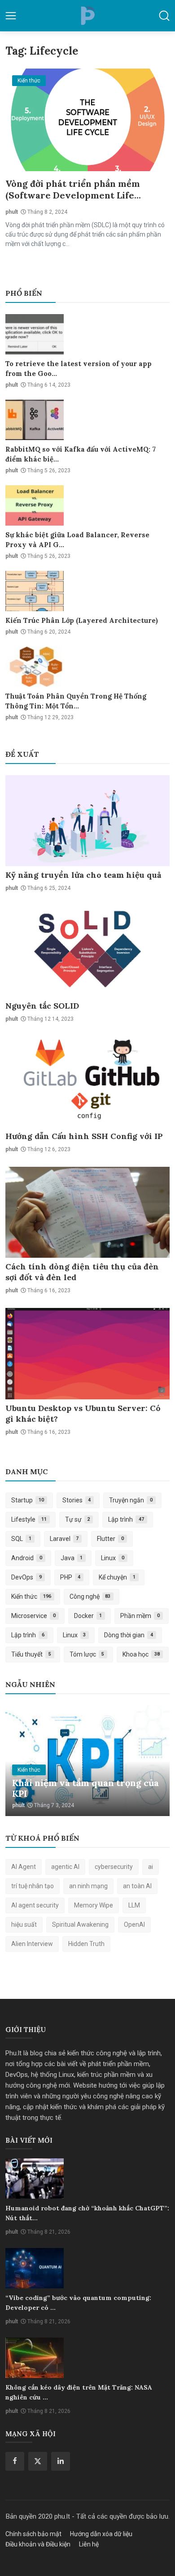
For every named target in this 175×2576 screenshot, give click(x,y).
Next (153, 1761)
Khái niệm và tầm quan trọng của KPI (85, 1788)
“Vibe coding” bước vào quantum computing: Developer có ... (78, 2303)
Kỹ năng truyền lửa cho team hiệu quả (83, 875)
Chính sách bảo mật (33, 2534)
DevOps (26, 1577)
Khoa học (141, 1654)
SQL (21, 1539)
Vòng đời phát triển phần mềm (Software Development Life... (73, 189)
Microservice (33, 1616)
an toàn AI (137, 1886)
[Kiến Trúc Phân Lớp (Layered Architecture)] (35, 591)
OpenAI (134, 1924)
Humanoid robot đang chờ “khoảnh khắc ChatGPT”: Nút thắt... (87, 2213)
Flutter (110, 1539)
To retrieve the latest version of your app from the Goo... (79, 369)
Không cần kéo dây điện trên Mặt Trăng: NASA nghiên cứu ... (79, 2392)
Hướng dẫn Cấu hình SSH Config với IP (84, 1136)
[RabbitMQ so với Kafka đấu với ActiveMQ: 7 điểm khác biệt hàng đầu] (35, 420)
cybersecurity (114, 1867)
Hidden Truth (86, 1944)
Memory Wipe (94, 1905)
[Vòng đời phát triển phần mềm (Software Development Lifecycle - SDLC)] (87, 120)
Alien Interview (32, 1944)
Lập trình (126, 1519)
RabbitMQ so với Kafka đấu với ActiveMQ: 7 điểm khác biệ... (81, 454)
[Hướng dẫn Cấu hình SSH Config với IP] (87, 1082)
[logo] (87, 16)
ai (151, 1867)
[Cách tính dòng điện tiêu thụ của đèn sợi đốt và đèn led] (87, 1212)
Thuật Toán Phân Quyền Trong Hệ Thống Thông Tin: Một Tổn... (76, 701)
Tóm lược (87, 1654)
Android (27, 1558)
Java (72, 1558)
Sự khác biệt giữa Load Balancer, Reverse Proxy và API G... (77, 540)
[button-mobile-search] (164, 16)
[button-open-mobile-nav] (11, 16)
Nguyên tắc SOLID (42, 1006)
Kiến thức (31, 1597)
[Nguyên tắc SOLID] (87, 951)
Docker (88, 1616)
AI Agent (24, 1867)
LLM (134, 1905)
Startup (28, 1500)
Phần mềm (140, 1616)
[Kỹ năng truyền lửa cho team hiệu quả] (87, 821)
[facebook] (15, 2461)
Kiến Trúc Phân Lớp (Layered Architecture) (82, 620)
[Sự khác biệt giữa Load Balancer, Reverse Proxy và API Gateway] (35, 505)
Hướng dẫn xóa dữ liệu (101, 2534)
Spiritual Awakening (80, 1924)
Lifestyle (29, 1519)
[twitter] (38, 2461)
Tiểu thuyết (31, 1654)
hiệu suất (24, 1924)
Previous (22, 1761)
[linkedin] (61, 2461)
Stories (77, 1500)
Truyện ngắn (131, 1500)
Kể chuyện (117, 1577)
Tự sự (78, 1519)
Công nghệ (90, 1597)
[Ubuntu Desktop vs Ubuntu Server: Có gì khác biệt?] (87, 1353)
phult (12, 212)
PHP (70, 1577)
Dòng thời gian (129, 1635)
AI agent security (35, 1905)
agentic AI (65, 1867)
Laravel (64, 1539)
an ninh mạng (88, 1886)
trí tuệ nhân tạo (33, 1886)
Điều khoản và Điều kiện (38, 2544)
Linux (113, 1558)
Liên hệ (89, 2544)
